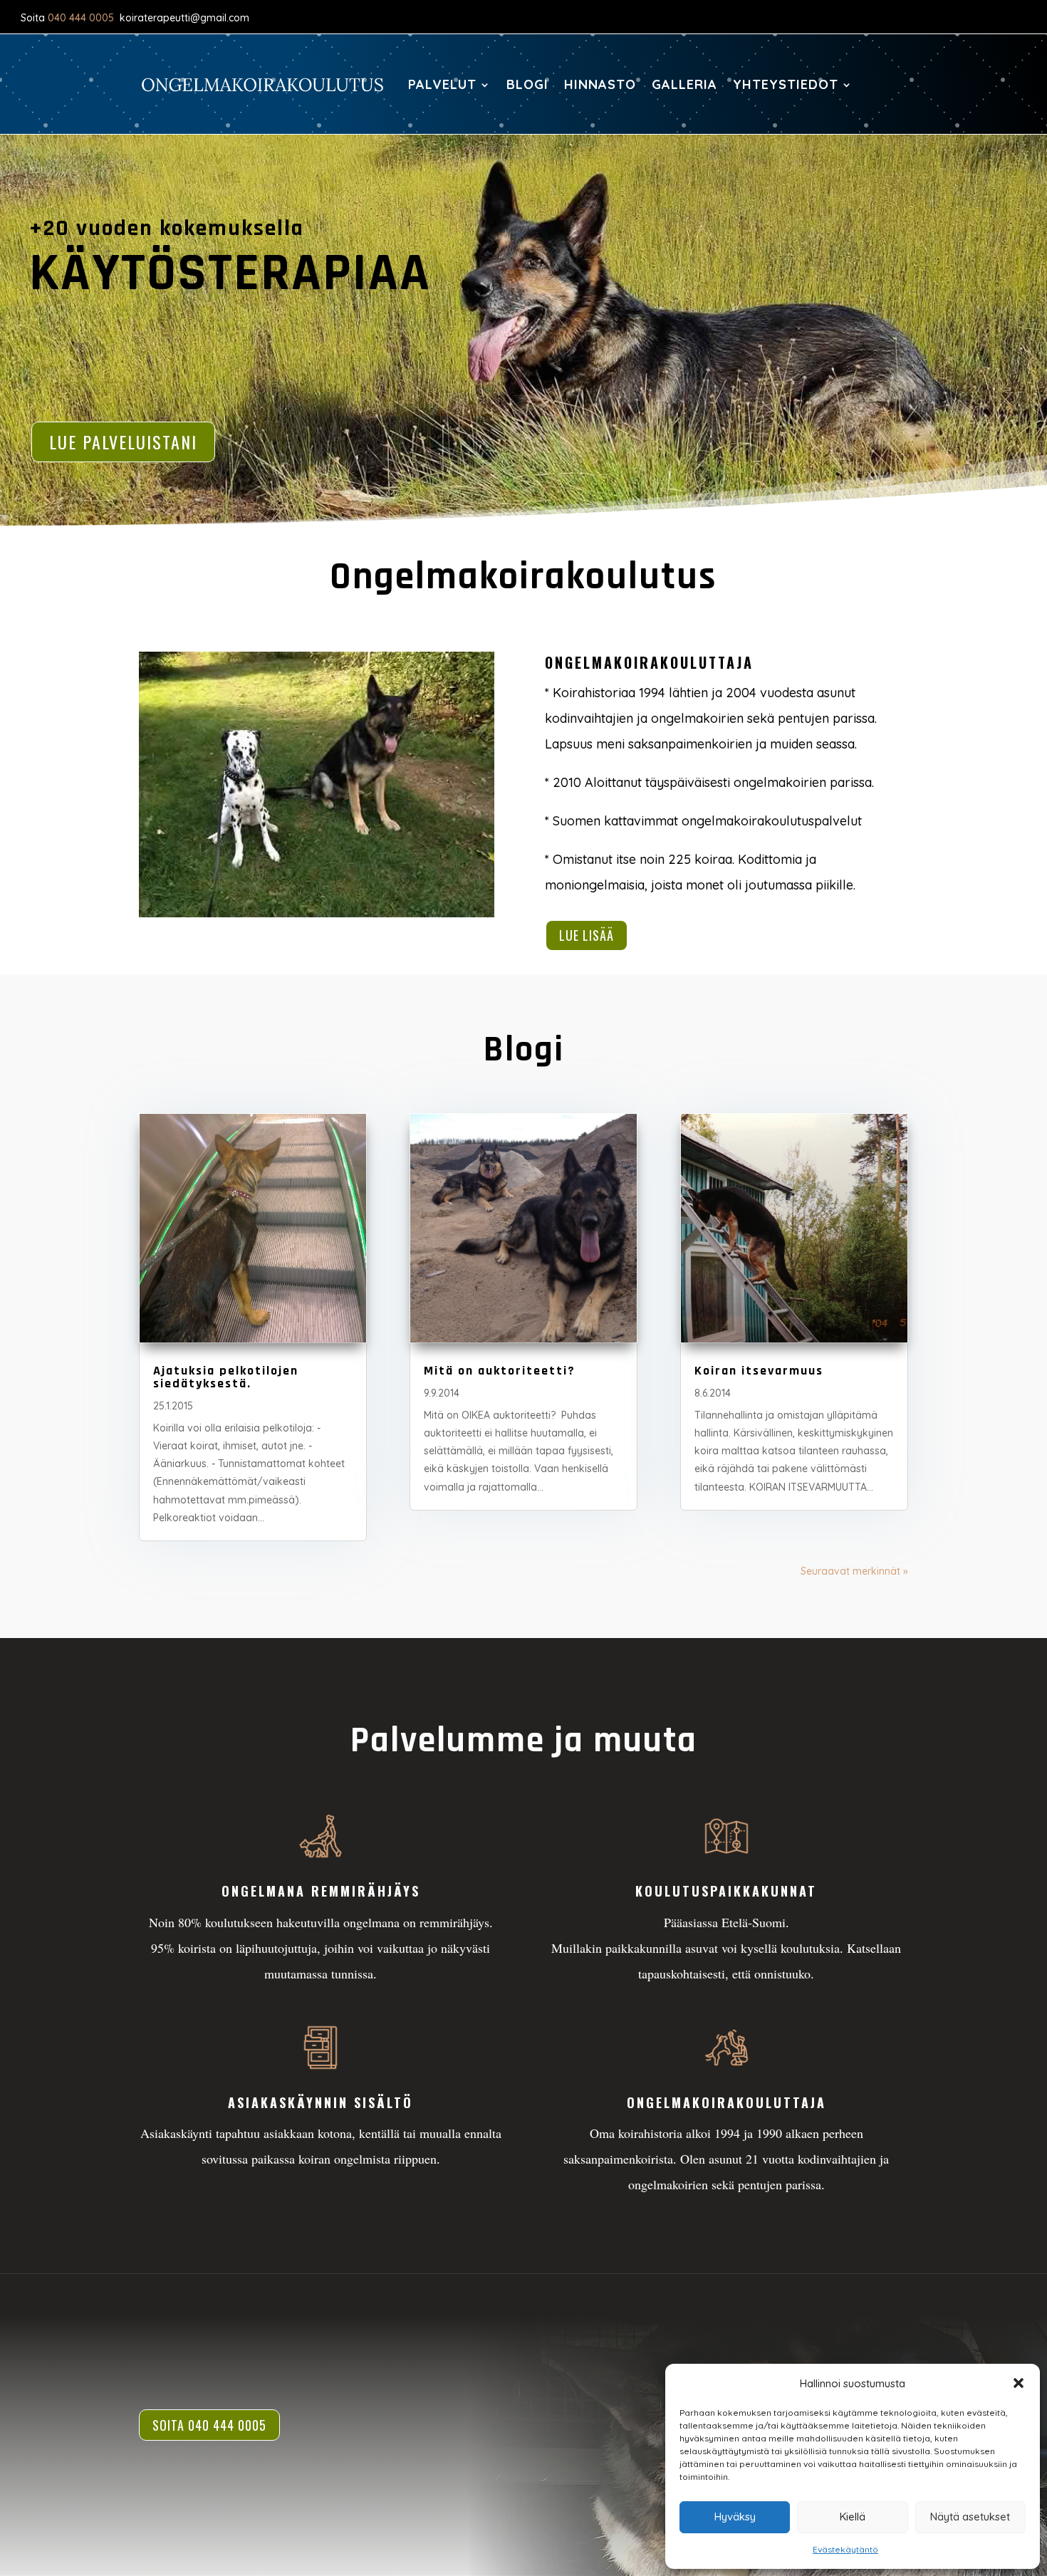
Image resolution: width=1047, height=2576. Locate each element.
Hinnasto (600, 84)
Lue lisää (587, 935)
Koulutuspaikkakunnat (726, 1891)
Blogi (527, 84)
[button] (1019, 2383)
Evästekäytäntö (845, 2549)
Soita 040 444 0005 (209, 2425)
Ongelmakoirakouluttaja (726, 2102)
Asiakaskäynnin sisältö (321, 2102)
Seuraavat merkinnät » (854, 1571)
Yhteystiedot (786, 84)
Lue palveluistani (123, 442)
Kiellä (853, 2517)
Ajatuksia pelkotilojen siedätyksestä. (226, 1377)
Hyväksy (735, 2517)
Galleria (684, 84)
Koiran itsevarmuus (759, 1371)
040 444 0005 (81, 18)
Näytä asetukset (970, 2517)
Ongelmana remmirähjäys (321, 1891)
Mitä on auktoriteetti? (500, 1371)
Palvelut (442, 84)
